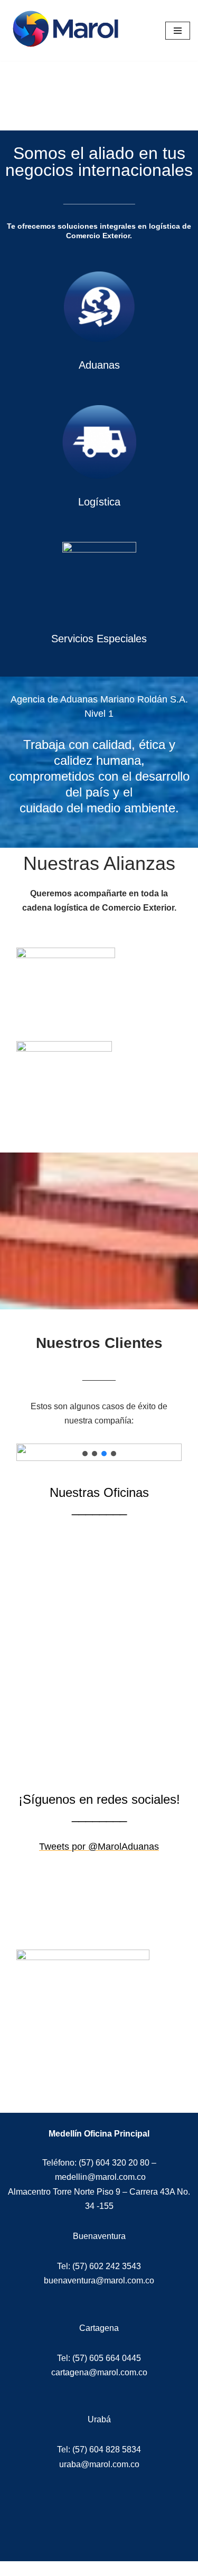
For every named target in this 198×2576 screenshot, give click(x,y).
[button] (85, 1454)
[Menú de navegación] (178, 31)
